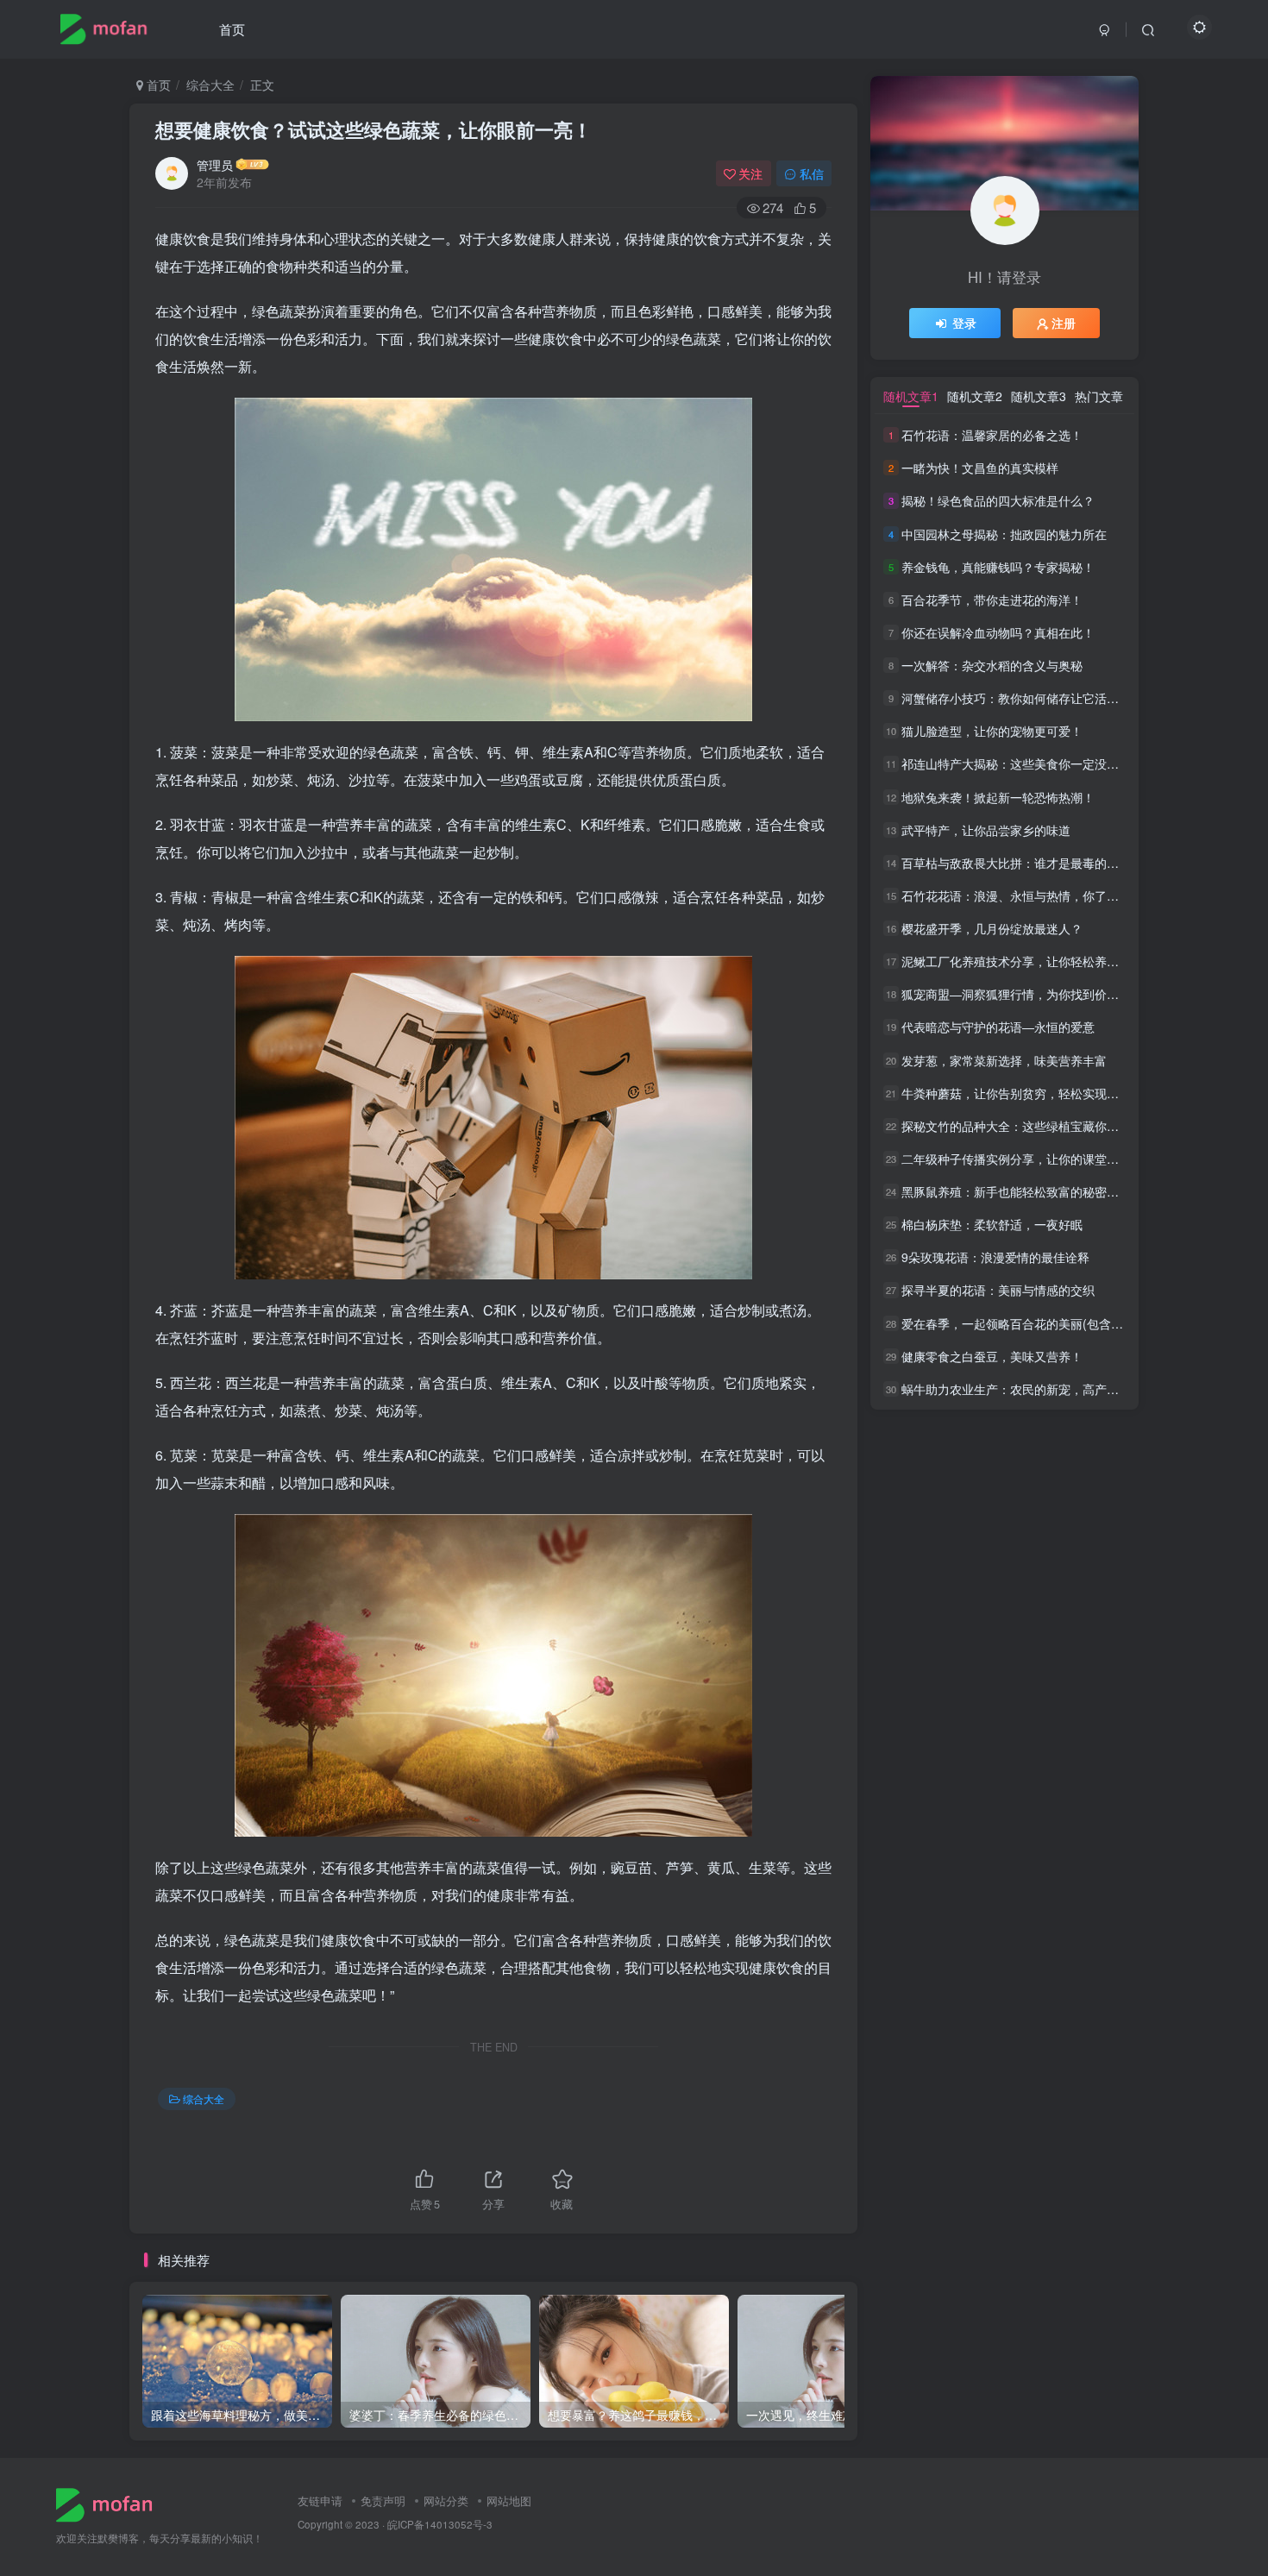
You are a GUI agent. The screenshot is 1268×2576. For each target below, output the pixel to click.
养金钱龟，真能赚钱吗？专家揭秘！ (998, 567)
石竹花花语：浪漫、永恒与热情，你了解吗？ (1022, 895)
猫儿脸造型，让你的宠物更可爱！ (992, 731)
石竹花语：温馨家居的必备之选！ (992, 435)
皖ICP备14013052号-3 (440, 2524)
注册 (1064, 323)
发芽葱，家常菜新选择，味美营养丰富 (1004, 1060)
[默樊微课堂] (111, 2503)
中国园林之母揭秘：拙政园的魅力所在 (1004, 534)
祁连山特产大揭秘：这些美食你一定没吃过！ (1022, 764)
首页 (232, 29)
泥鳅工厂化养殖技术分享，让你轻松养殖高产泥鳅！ (1040, 961)
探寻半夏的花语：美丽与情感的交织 (998, 1291)
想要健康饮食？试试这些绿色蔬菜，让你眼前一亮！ (373, 129)
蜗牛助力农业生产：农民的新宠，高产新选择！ (1028, 1389)
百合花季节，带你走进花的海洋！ (992, 600)
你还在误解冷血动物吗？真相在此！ (998, 632)
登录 (964, 323)
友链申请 (320, 2501)
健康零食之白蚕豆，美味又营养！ (992, 1356)
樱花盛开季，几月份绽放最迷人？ (992, 928)
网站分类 (446, 2501)
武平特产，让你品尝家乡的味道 (986, 830)
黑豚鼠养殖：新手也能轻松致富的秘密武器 (1016, 1191)
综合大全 (210, 85)
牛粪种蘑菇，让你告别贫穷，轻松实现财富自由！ (1034, 1093)
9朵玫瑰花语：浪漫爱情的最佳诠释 (995, 1257)
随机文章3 (1039, 396)
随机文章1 (911, 396)
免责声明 (383, 2501)
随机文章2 (975, 396)
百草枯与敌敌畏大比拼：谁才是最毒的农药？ (1022, 863)
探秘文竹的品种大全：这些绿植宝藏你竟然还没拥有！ (1046, 1126)
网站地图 (509, 2501)
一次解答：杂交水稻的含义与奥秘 (992, 665)
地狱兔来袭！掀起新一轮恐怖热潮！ (998, 797)
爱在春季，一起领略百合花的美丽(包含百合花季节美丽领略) (1063, 1323)
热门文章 (1099, 396)
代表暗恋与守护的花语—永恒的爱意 (998, 1027)
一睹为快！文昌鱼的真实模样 (980, 468)
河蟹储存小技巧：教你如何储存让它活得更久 (1022, 698)
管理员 (215, 165)
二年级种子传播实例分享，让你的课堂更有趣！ (1028, 1159)
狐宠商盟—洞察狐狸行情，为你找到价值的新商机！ (1040, 994)
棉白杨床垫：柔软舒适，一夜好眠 (992, 1224)
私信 (812, 173)
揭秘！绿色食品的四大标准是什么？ (998, 501)
